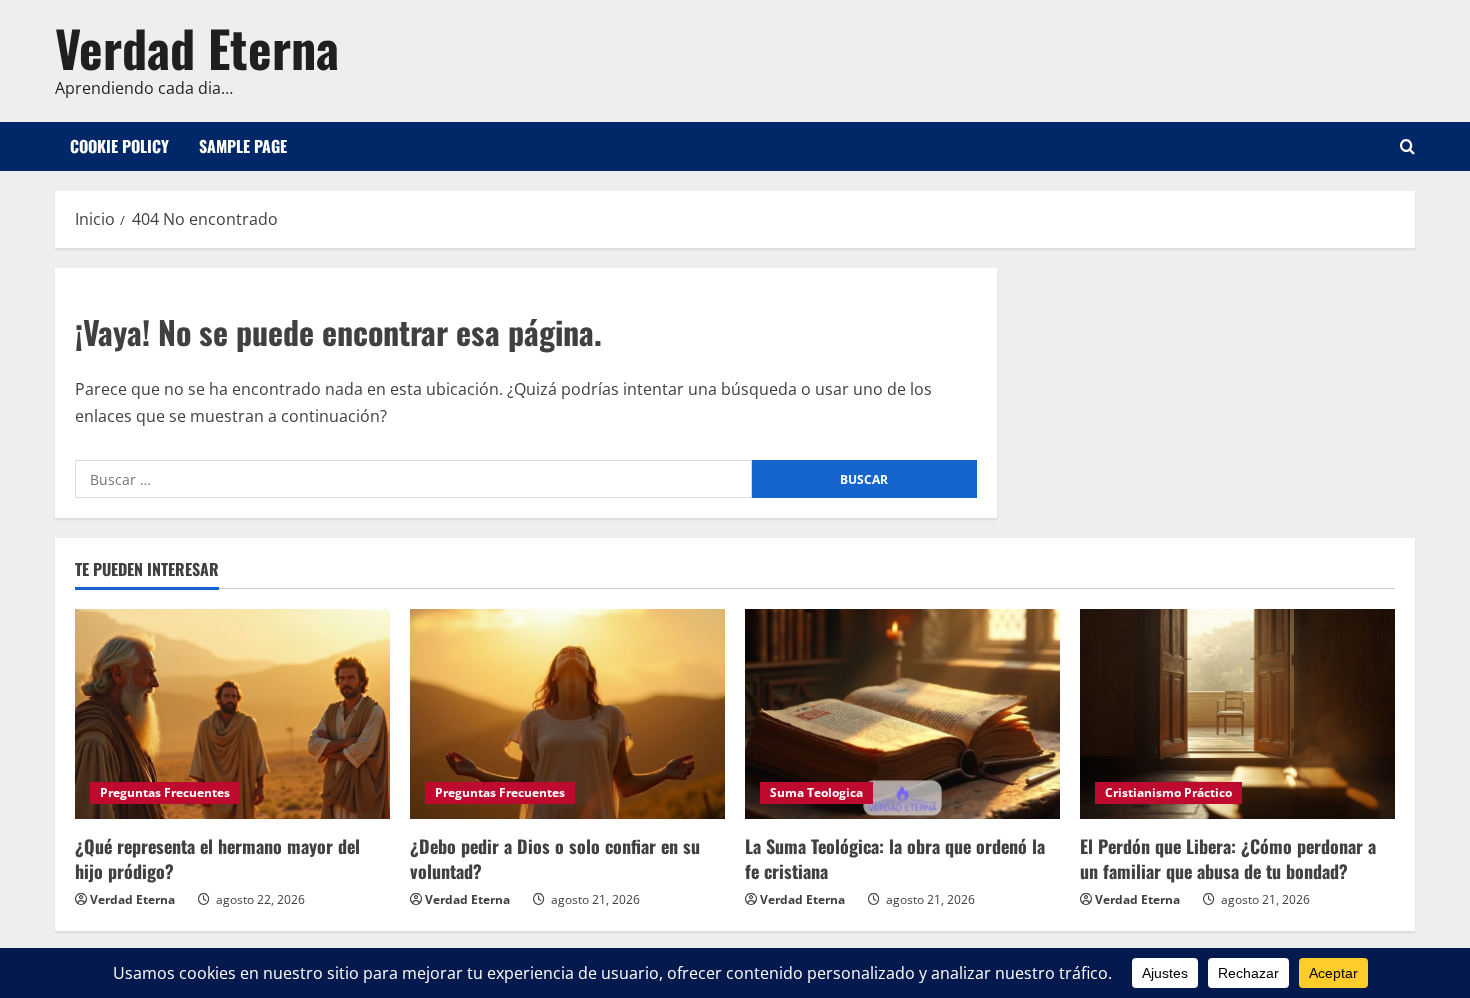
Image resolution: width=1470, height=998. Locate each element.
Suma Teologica (816, 792)
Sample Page (243, 146)
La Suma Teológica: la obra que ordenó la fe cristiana (895, 858)
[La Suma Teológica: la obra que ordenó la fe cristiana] (902, 714)
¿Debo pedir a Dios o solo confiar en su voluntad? (555, 858)
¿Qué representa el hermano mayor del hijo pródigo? (217, 858)
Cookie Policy (119, 146)
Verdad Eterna (197, 47)
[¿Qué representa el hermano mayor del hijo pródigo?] (232, 714)
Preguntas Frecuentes (165, 792)
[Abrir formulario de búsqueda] (1407, 146)
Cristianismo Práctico (1168, 792)
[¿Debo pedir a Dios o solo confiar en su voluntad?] (567, 714)
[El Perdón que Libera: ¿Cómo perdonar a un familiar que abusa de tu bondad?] (1237, 714)
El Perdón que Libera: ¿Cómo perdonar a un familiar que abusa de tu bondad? (1228, 858)
